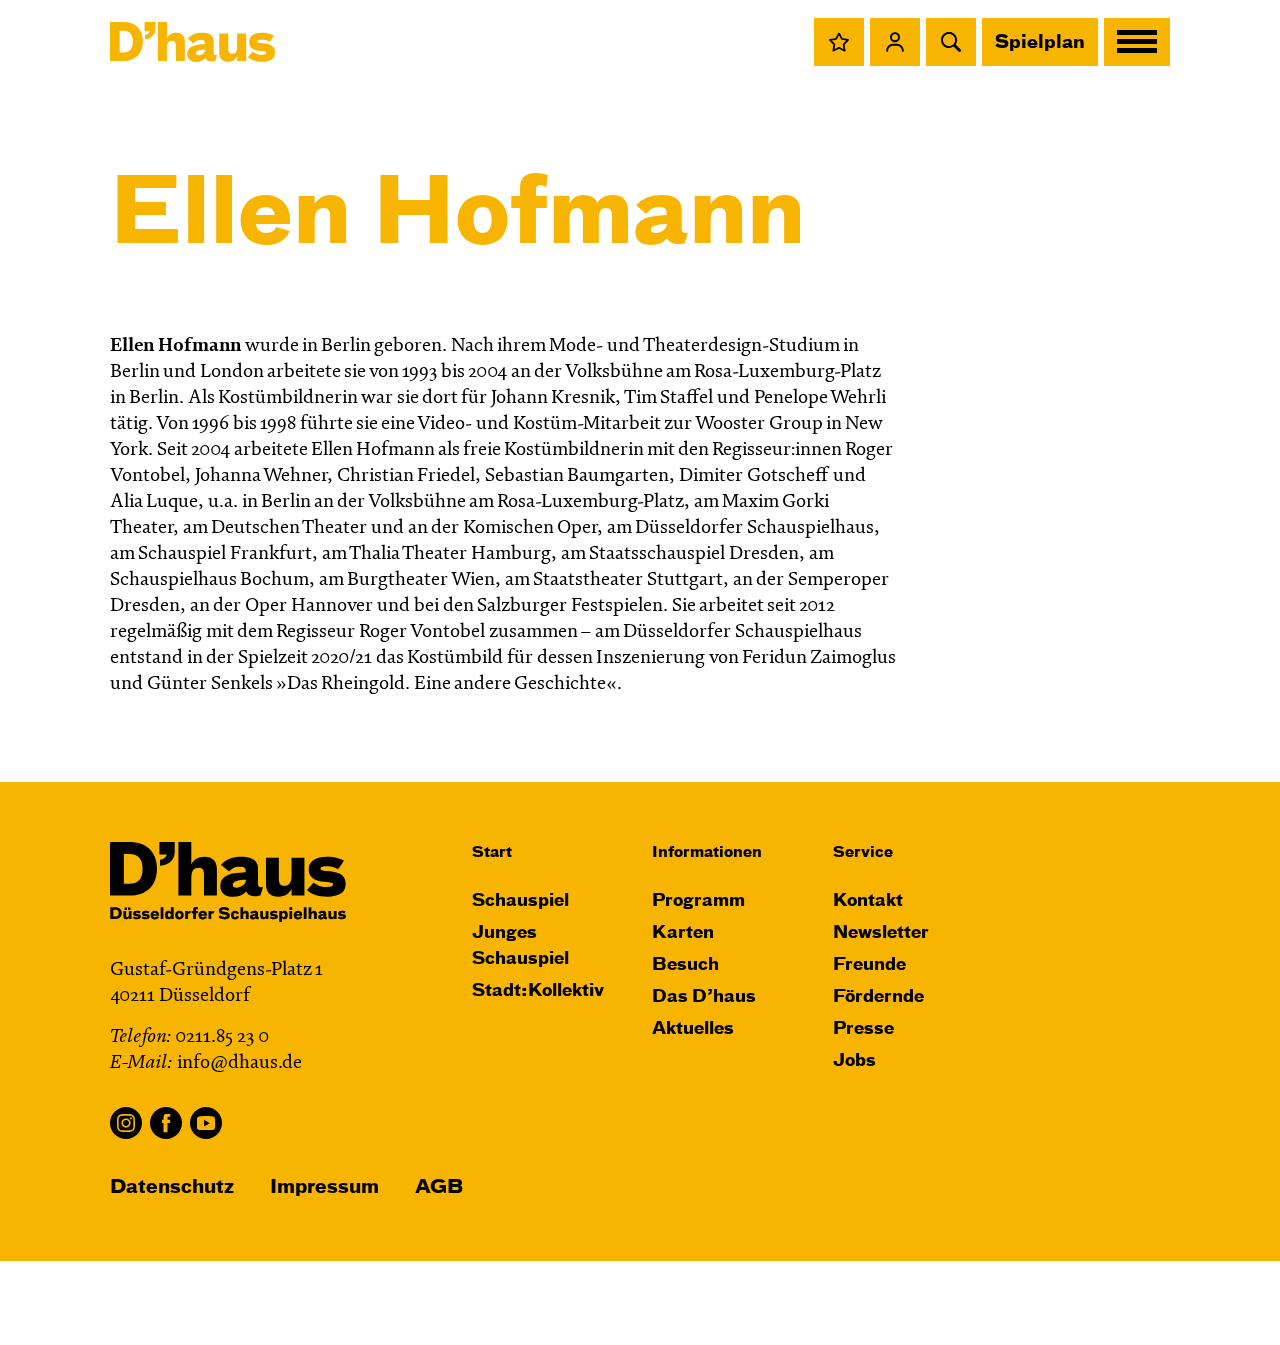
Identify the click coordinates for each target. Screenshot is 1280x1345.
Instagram (126, 1123)
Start (492, 852)
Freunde (869, 965)
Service (863, 852)
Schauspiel (520, 901)
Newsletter (881, 933)
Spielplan (1040, 43)
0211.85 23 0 (222, 1037)
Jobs (854, 1061)
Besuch (685, 965)
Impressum (324, 1187)
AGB (439, 1187)
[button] (839, 42)
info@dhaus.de (239, 1063)
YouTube (206, 1123)
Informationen (707, 852)
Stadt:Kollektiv (538, 991)
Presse (863, 1029)
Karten (683, 933)
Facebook (166, 1123)
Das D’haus (704, 997)
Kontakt (868, 901)
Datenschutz (172, 1187)
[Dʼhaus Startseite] (192, 42)
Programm (698, 901)
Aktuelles (693, 1029)
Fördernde (878, 997)
